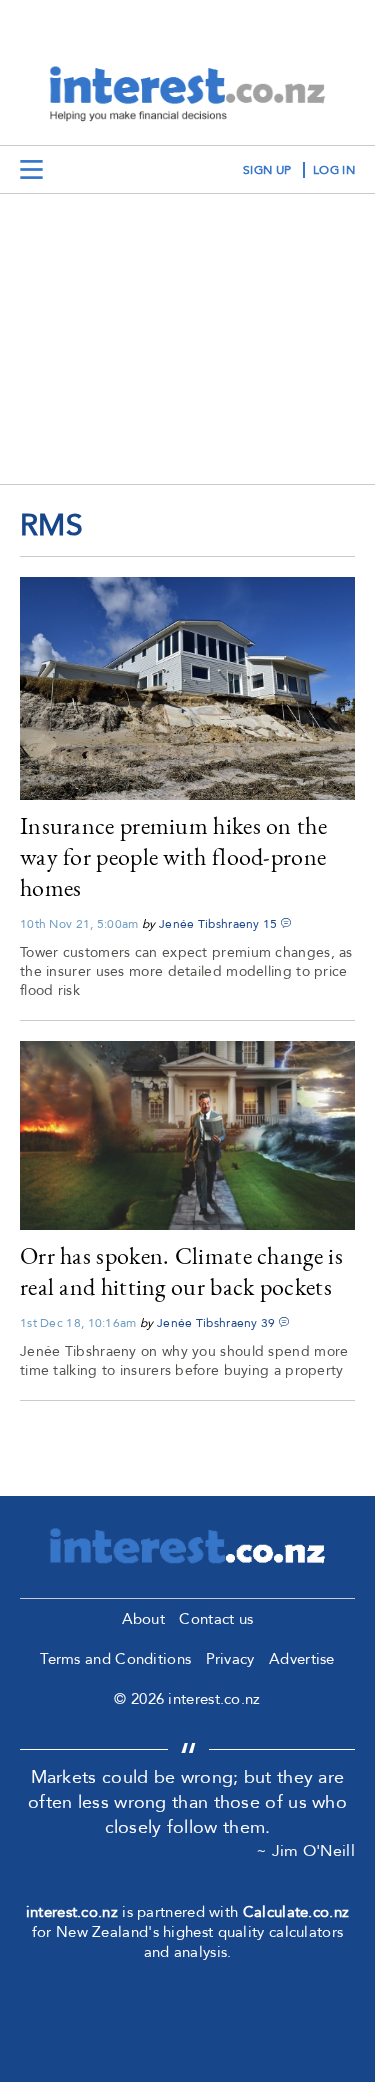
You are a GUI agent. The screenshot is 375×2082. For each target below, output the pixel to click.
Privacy (230, 1659)
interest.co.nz (72, 1912)
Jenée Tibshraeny (209, 924)
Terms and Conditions (115, 1659)
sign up (267, 170)
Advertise (302, 1659)
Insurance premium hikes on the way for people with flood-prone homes (173, 856)
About (144, 1619)
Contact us (216, 1619)
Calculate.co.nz (296, 1912)
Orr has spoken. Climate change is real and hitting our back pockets (181, 1271)
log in (334, 170)
